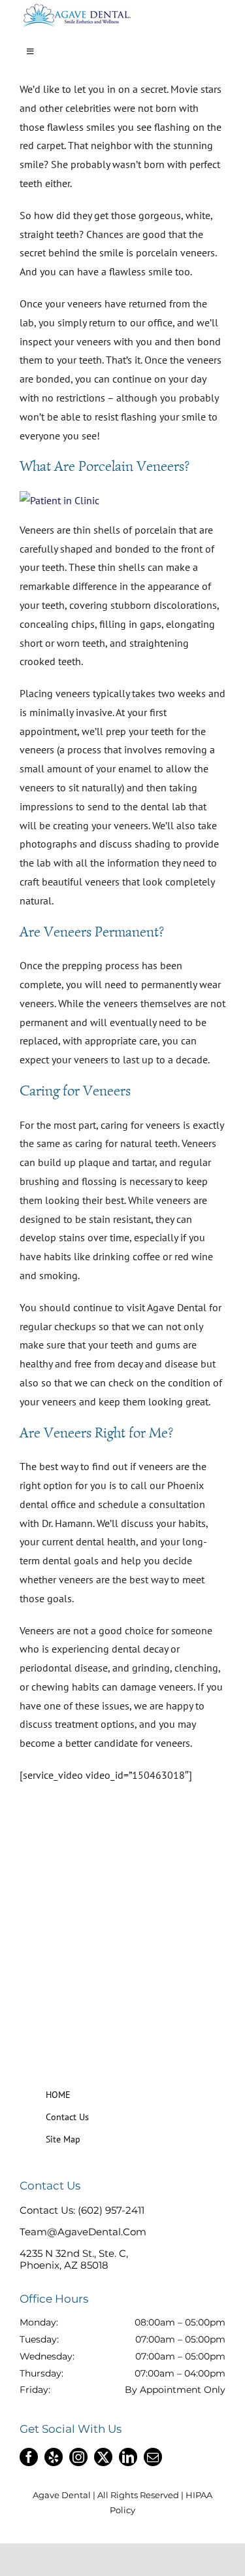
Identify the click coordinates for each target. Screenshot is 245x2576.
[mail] (153, 2457)
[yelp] (54, 2457)
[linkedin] (128, 2457)
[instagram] (78, 2457)
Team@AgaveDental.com (83, 2232)
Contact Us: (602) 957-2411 (82, 2210)
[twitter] (103, 2457)
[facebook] (29, 2457)
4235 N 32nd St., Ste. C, (74, 2253)
